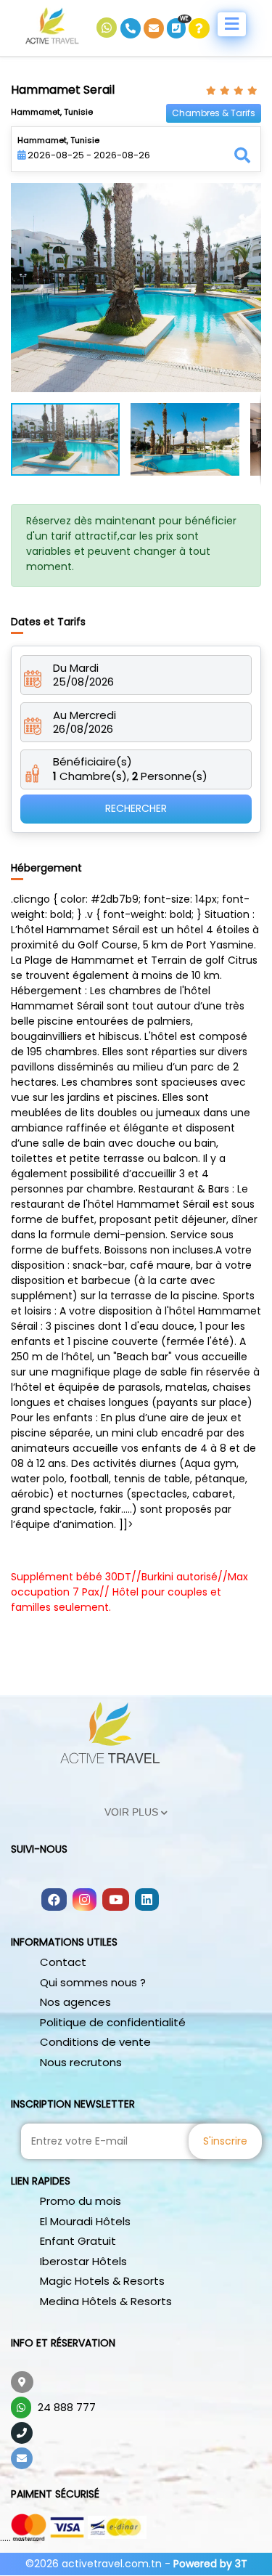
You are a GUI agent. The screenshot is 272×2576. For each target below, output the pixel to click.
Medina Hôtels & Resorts (106, 2301)
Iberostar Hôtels (83, 2261)
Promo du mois (81, 2201)
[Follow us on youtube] (116, 1901)
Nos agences (75, 2002)
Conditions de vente (95, 2042)
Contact (63, 1962)
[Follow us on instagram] (85, 1901)
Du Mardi (76, 668)
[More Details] (199, 28)
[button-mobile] (232, 24)
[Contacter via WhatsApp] (108, 28)
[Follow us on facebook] (54, 1901)
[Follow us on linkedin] (147, 1901)
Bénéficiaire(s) (92, 762)
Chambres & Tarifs (214, 113)
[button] (248, 196)
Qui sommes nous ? (93, 1982)
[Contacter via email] (155, 28)
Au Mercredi (85, 715)
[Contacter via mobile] (132, 28)
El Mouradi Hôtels (85, 2221)
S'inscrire (225, 2141)
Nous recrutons (81, 2062)
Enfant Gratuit (78, 2241)
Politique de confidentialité (113, 2022)
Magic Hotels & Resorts (102, 2281)
